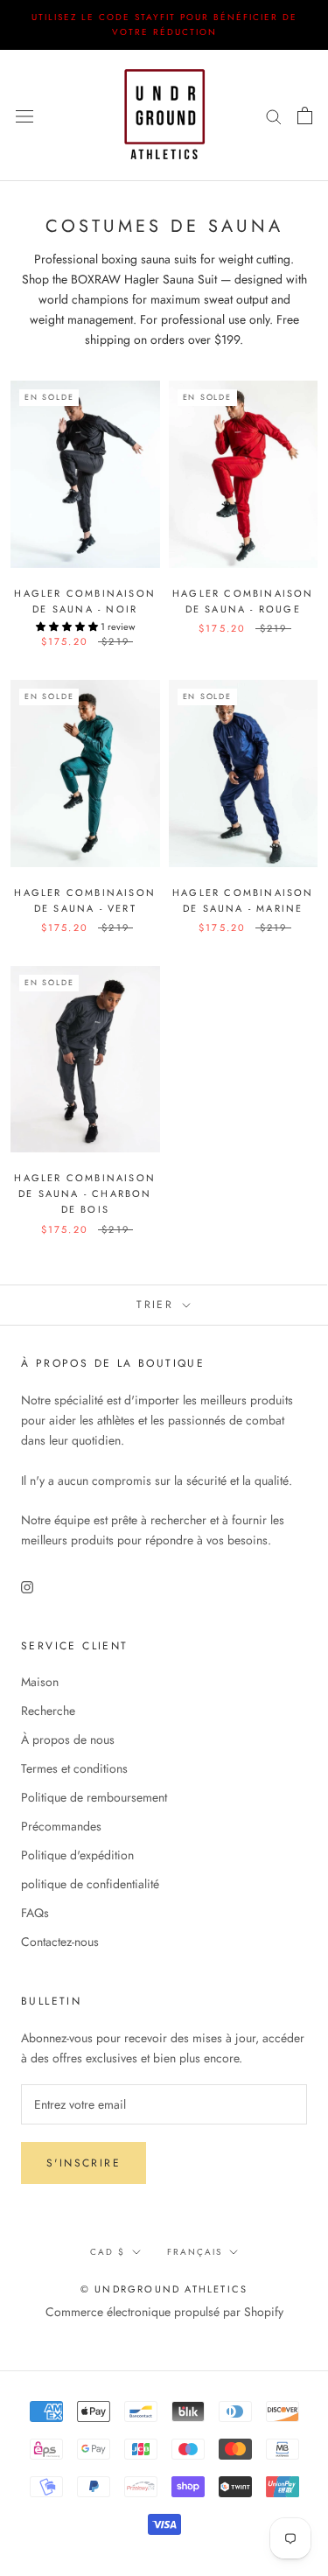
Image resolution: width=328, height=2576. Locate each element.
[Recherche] (274, 115)
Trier (157, 1305)
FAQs (35, 1913)
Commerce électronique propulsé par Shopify (164, 2312)
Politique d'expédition (77, 1855)
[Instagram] (27, 1586)
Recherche (48, 1711)
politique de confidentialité (90, 1884)
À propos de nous (68, 1739)
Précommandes (61, 1826)
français (195, 2252)
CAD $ (108, 2252)
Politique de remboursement (94, 1797)
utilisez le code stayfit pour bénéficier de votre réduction (164, 24)
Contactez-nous (60, 1942)
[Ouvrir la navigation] (24, 115)
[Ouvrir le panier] (305, 115)
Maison (40, 1682)
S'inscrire (84, 2163)
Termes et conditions (74, 1768)
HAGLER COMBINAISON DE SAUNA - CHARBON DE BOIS (85, 1193)
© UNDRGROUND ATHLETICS (164, 2289)
